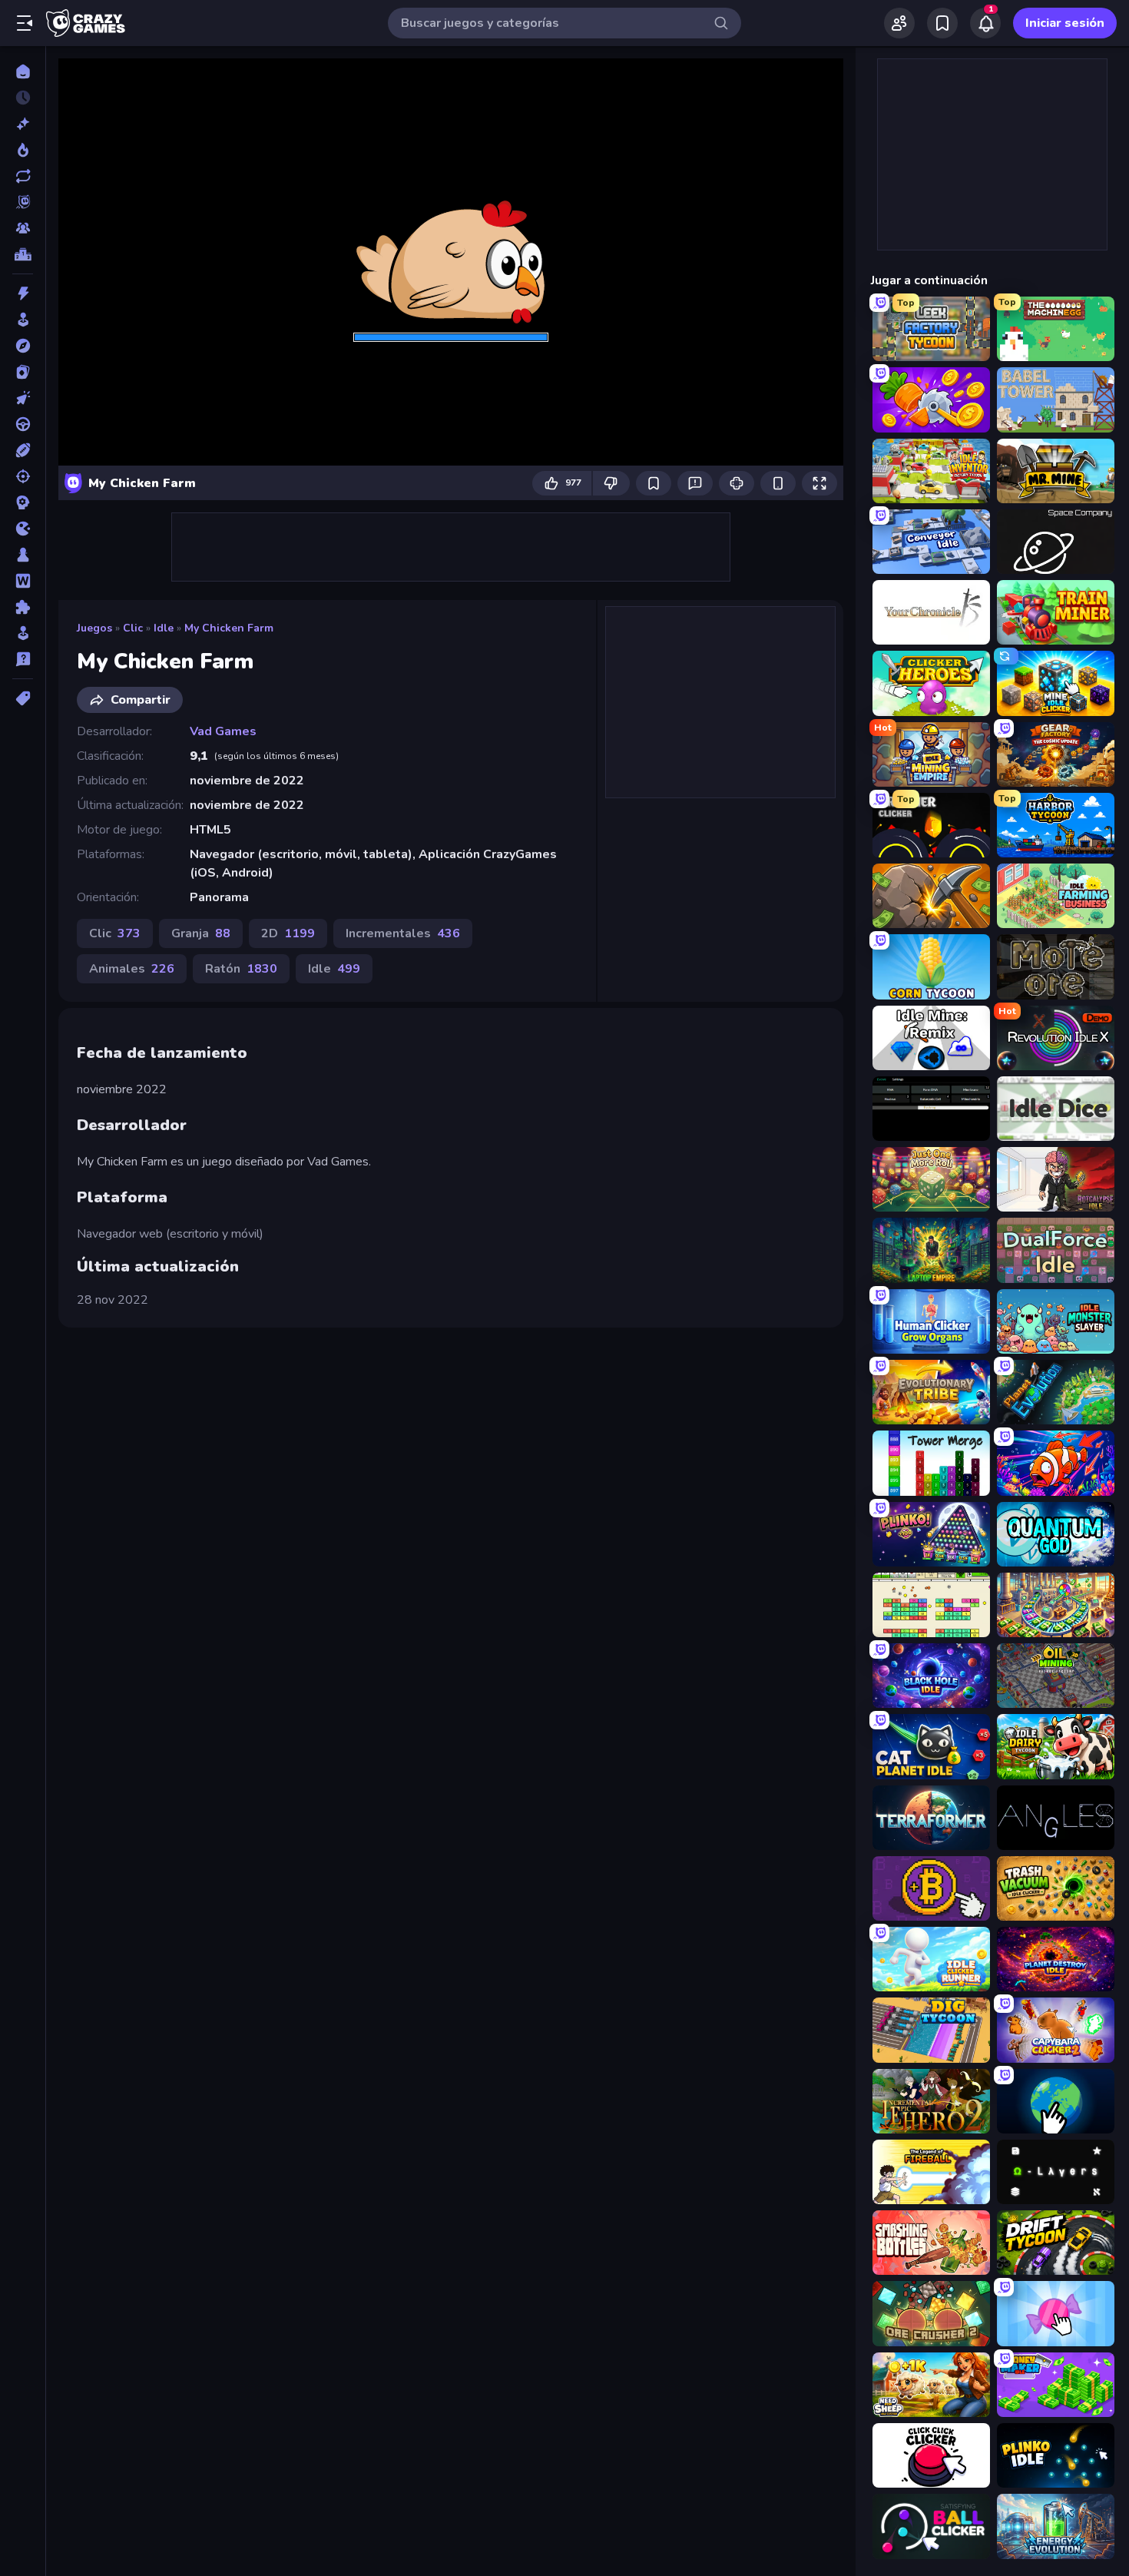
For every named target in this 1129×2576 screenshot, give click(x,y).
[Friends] (899, 23)
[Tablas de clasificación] (23, 254)
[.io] (23, 529)
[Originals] (23, 202)
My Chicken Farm (229, 628)
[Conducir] (23, 424)
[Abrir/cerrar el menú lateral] (25, 23)
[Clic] (23, 398)
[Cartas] (23, 372)
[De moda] (23, 150)
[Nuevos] (23, 124)
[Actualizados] (23, 176)
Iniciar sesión (1065, 23)
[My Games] (942, 23)
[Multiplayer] (23, 228)
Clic (133, 628)
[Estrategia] (23, 502)
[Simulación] (23, 633)
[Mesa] (23, 555)
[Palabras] (23, 581)
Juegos (94, 628)
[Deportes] (23, 450)
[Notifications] (985, 23)
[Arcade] (23, 320)
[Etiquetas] (23, 698)
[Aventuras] (23, 346)
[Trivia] (23, 659)
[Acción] (23, 293)
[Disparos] (23, 476)
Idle (164, 628)
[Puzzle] (23, 607)
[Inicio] (23, 71)
